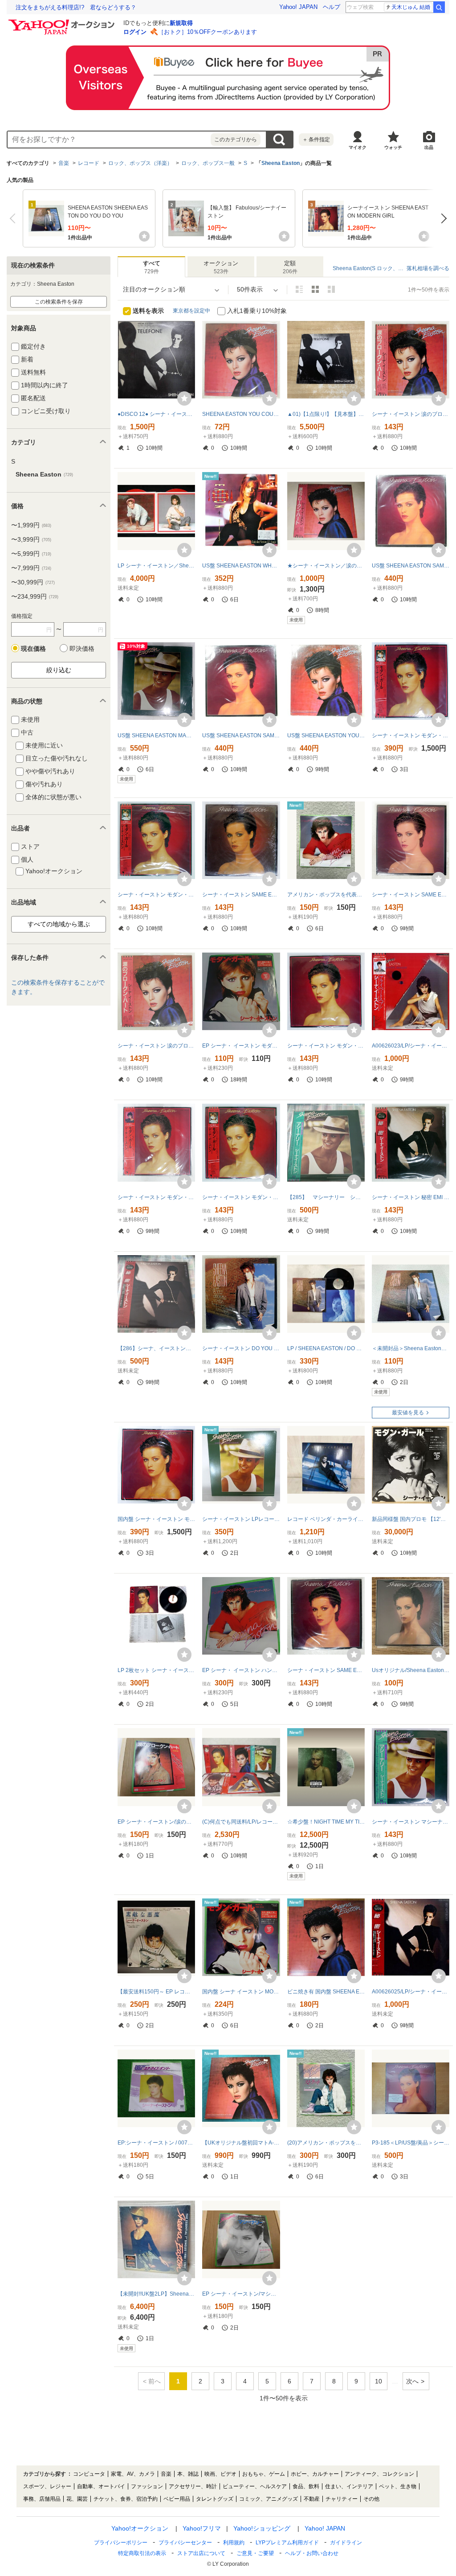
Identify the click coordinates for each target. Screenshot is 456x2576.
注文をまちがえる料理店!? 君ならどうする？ (76, 7)
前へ (14, 218)
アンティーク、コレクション (379, 2474)
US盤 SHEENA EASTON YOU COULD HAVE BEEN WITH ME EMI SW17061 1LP (326, 735)
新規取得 (181, 23)
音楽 (64, 163)
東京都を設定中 (191, 311)
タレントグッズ (215, 2499)
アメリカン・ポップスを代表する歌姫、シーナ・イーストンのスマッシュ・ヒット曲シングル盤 (326, 895)
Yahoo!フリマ (202, 2528)
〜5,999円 (31, 554)
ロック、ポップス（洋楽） (140, 163)
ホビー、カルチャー (315, 2474)
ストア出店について (201, 2553)
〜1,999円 (31, 525)
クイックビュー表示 (331, 289)
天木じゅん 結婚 (411, 7)
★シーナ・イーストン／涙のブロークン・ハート (326, 566)
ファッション (147, 2486)
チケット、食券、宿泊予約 (126, 2499)
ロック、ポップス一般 (208, 163)
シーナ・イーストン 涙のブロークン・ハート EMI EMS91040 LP (411, 414)
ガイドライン (346, 2543)
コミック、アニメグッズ (269, 2499)
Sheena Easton (281, 163)
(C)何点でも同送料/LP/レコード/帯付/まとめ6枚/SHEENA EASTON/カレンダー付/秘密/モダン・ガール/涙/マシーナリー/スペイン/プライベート (241, 1822)
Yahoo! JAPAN (298, 7)
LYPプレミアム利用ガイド (287, 2543)
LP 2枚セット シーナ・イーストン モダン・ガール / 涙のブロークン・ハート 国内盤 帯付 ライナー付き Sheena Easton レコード (156, 1670)
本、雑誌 (188, 2474)
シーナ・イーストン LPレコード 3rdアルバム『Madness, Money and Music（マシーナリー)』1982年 (241, 1519)
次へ (442, 218)
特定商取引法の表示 (142, 2553)
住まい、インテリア (349, 2486)
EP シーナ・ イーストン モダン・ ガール (241, 1046)
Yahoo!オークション (140, 2528)
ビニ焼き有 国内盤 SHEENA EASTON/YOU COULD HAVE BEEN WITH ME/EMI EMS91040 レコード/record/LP (326, 1992)
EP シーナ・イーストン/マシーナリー (241, 2294)
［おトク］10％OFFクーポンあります (208, 32)
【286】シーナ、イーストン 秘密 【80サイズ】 (156, 1348)
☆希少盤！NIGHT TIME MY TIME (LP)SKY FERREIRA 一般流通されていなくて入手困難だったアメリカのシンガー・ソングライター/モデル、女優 (326, 1822)
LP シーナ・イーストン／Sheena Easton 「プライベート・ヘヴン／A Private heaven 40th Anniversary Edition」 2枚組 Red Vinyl (156, 566)
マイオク (358, 147)
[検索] (439, 7)
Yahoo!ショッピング (262, 2528)
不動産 (312, 2499)
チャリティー (342, 2499)
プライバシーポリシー (121, 2543)
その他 (371, 2499)
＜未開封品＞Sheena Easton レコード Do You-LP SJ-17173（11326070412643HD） (411, 1348)
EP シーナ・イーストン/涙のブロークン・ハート (156, 1822)
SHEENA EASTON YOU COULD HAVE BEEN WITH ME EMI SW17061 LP (241, 414)
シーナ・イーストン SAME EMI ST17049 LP (241, 895)
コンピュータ (89, 2474)
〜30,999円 (33, 582)
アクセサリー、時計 (193, 2486)
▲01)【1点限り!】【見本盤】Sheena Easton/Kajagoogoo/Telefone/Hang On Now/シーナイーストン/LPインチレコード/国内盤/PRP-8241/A (326, 414)
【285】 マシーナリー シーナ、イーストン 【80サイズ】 (326, 1197)
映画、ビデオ (220, 2474)
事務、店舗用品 (42, 2499)
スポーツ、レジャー (47, 2486)
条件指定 (316, 140)
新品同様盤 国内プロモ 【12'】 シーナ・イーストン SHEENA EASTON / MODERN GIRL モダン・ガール (411, 1519)
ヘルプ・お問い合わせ (312, 2553)
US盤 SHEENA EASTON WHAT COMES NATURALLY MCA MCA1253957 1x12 (241, 566)
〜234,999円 (35, 596)
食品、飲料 (306, 2486)
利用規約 (234, 2543)
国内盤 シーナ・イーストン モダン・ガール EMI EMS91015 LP (156, 1519)
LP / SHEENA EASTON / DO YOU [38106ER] (326, 1348)
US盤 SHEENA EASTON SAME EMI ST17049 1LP (411, 566)
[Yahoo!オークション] (63, 22)
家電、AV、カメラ (133, 2474)
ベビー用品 (177, 2499)
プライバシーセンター (185, 2543)
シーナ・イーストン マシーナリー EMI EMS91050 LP (411, 1822)
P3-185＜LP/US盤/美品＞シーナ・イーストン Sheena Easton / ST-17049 (411, 2143)
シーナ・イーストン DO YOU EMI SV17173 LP (241, 1348)
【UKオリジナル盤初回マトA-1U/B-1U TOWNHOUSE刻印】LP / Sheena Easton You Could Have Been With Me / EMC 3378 (241, 2143)
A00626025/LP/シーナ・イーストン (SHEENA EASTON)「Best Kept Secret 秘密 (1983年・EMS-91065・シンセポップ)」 (411, 1992)
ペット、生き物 (398, 2486)
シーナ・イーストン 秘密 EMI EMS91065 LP (411, 1197)
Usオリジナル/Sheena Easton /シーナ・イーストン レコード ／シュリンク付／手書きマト (411, 1670)
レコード (89, 163)
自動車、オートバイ (101, 2486)
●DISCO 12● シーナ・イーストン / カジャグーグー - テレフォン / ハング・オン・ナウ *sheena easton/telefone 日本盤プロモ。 (156, 414)
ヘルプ (332, 7)
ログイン (135, 32)
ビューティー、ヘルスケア (255, 2486)
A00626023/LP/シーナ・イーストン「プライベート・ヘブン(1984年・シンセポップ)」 (411, 1046)
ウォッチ (393, 147)
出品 (429, 147)
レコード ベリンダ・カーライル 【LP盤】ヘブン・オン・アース (326, 1519)
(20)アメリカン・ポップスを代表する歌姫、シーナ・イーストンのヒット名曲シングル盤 (326, 2143)
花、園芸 (77, 2499)
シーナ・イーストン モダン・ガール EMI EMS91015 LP (411, 735)
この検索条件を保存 (59, 302)
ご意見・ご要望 (255, 2553)
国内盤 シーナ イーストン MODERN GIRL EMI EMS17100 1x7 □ (241, 1992)
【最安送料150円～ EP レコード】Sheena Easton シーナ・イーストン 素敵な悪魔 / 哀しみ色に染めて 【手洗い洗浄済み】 (156, 1992)
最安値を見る (408, 1413)
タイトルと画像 (299, 289)
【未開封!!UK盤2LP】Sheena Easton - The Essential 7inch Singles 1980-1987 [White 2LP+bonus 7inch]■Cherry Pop (156, 2294)
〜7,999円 (31, 568)
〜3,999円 (31, 539)
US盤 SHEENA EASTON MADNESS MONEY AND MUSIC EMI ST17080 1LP (156, 735)
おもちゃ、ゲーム (264, 2474)
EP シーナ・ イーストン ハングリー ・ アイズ (241, 1670)
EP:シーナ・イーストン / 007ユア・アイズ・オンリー (156, 2143)
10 (379, 2381)
